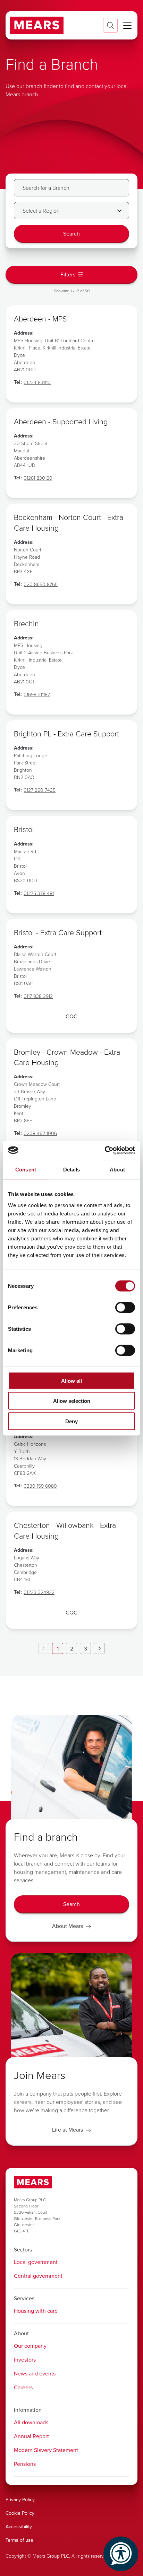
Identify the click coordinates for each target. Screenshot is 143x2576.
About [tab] (117, 1170)
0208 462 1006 (40, 1133)
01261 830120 (38, 478)
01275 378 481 (39, 893)
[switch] (125, 1307)
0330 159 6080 (40, 1486)
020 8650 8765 (41, 584)
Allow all (71, 1380)
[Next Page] (99, 1648)
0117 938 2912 (38, 996)
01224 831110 (37, 382)
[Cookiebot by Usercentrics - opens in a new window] (105, 1150)
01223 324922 (39, 1592)
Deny (71, 1421)
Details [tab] (72, 1170)
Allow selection (72, 1401)
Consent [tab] (26, 1170)
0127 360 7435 (40, 790)
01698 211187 (37, 694)
